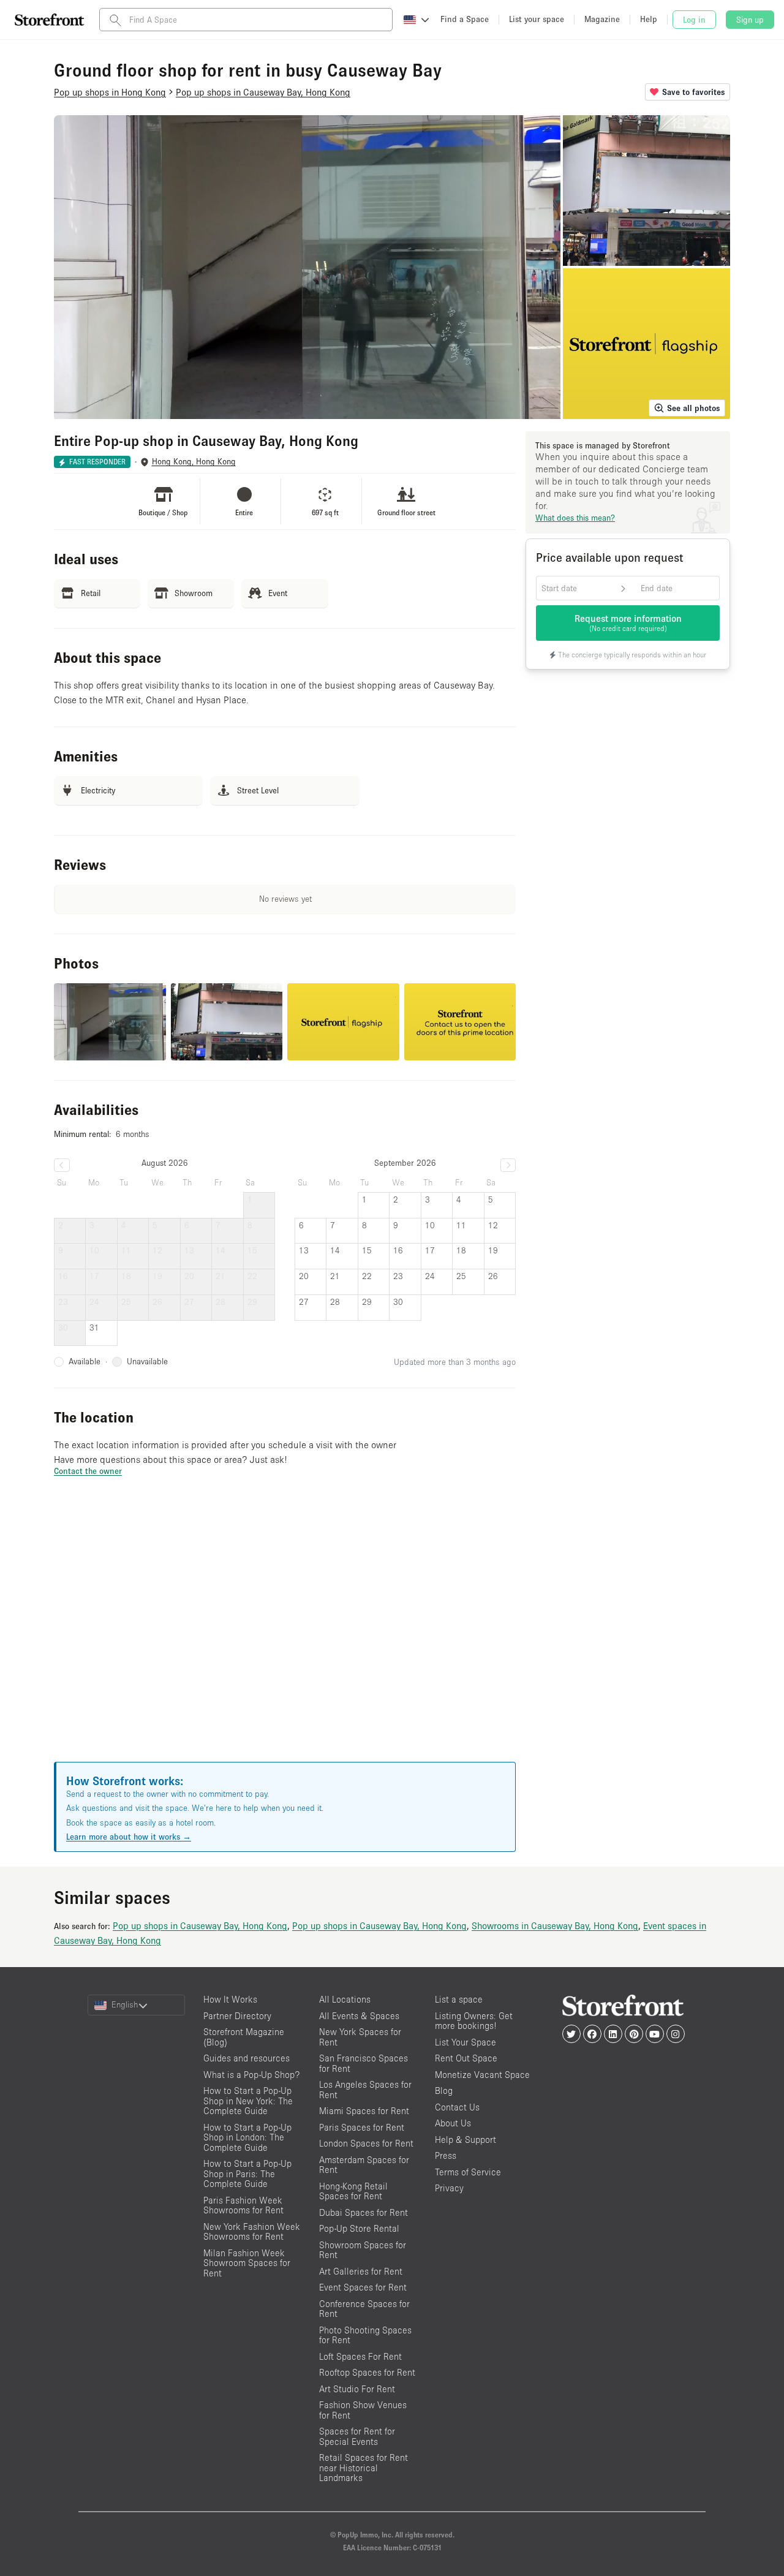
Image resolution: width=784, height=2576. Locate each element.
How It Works (230, 1999)
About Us (453, 2123)
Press (446, 2155)
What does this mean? (575, 518)
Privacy (449, 2188)
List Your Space (466, 2042)
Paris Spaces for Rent (362, 2127)
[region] (285, 1634)
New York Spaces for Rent (360, 2037)
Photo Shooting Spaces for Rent (365, 2335)
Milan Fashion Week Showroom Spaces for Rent (247, 2263)
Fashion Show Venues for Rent (363, 2410)
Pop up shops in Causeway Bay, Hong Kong (200, 1925)
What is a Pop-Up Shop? (251, 2075)
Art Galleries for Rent (361, 2271)
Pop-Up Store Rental (359, 2228)
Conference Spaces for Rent (364, 2309)
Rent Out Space (466, 2058)
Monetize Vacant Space (482, 2075)
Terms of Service (468, 2172)
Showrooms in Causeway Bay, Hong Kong (555, 1925)
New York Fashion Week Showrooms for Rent (252, 2232)
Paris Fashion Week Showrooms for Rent (243, 2205)
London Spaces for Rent (366, 2143)
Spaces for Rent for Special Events (357, 2436)
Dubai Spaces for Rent (364, 2212)
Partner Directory (237, 2016)
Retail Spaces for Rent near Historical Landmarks (364, 2468)
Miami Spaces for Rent (364, 2111)
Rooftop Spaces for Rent (367, 2372)
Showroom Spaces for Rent (363, 2250)
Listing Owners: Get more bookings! (474, 2021)
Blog (444, 2091)
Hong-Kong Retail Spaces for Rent (353, 2191)
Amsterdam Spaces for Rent (364, 2165)
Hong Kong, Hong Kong (194, 462)
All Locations (345, 1999)
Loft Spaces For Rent (360, 2356)
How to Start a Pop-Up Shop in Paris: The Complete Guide (247, 2174)
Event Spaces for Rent (363, 2287)
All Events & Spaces (359, 2016)
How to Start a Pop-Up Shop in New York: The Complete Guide (248, 2101)
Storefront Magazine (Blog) (244, 2037)
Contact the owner (88, 1471)
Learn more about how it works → (129, 1837)
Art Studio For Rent (357, 2389)
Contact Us (457, 2107)
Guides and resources (247, 2058)
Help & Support (466, 2140)
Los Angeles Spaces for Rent (365, 2090)
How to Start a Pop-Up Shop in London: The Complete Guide (247, 2137)
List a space (459, 1999)
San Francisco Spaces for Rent (364, 2063)
